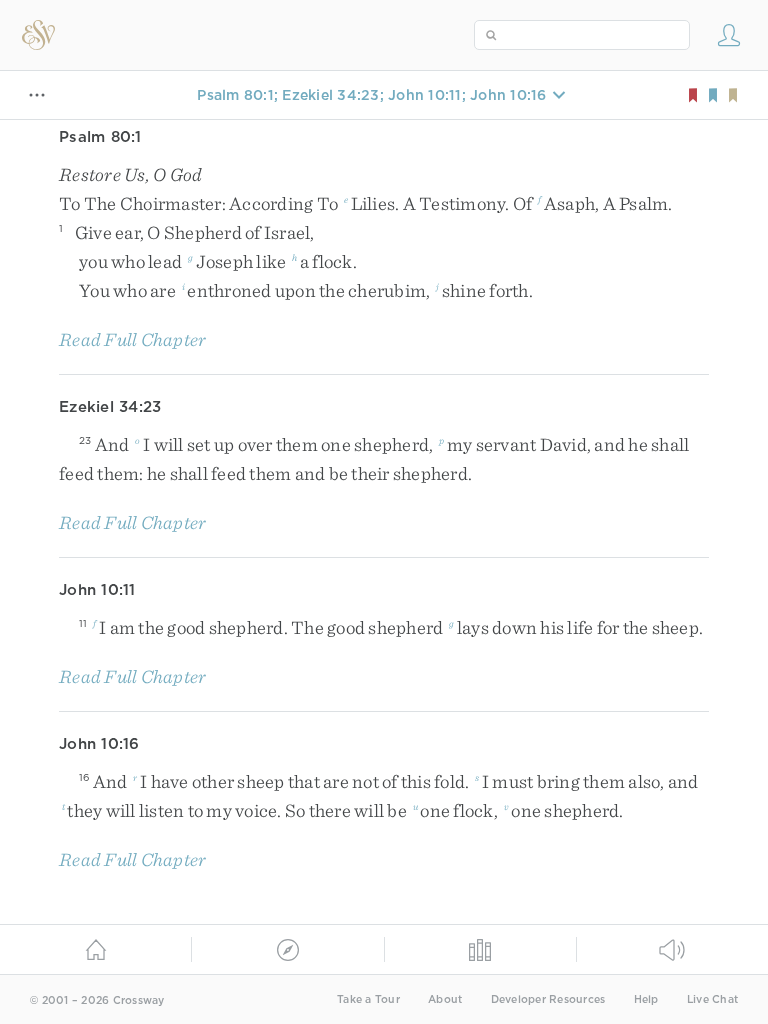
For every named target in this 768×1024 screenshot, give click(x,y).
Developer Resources (548, 999)
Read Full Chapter (132, 339)
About (445, 999)
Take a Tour (368, 999)
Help (646, 999)
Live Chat (712, 999)
